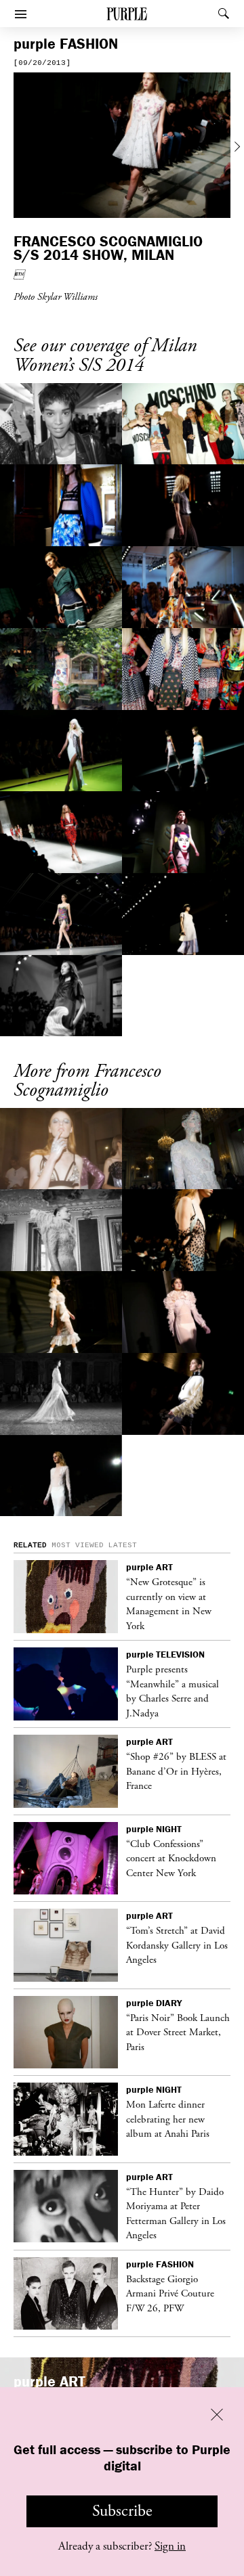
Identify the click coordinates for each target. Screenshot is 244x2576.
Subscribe (122, 2511)
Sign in (170, 2546)
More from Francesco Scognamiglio (87, 1081)
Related (30, 1545)
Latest (123, 1545)
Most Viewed (78, 1545)
